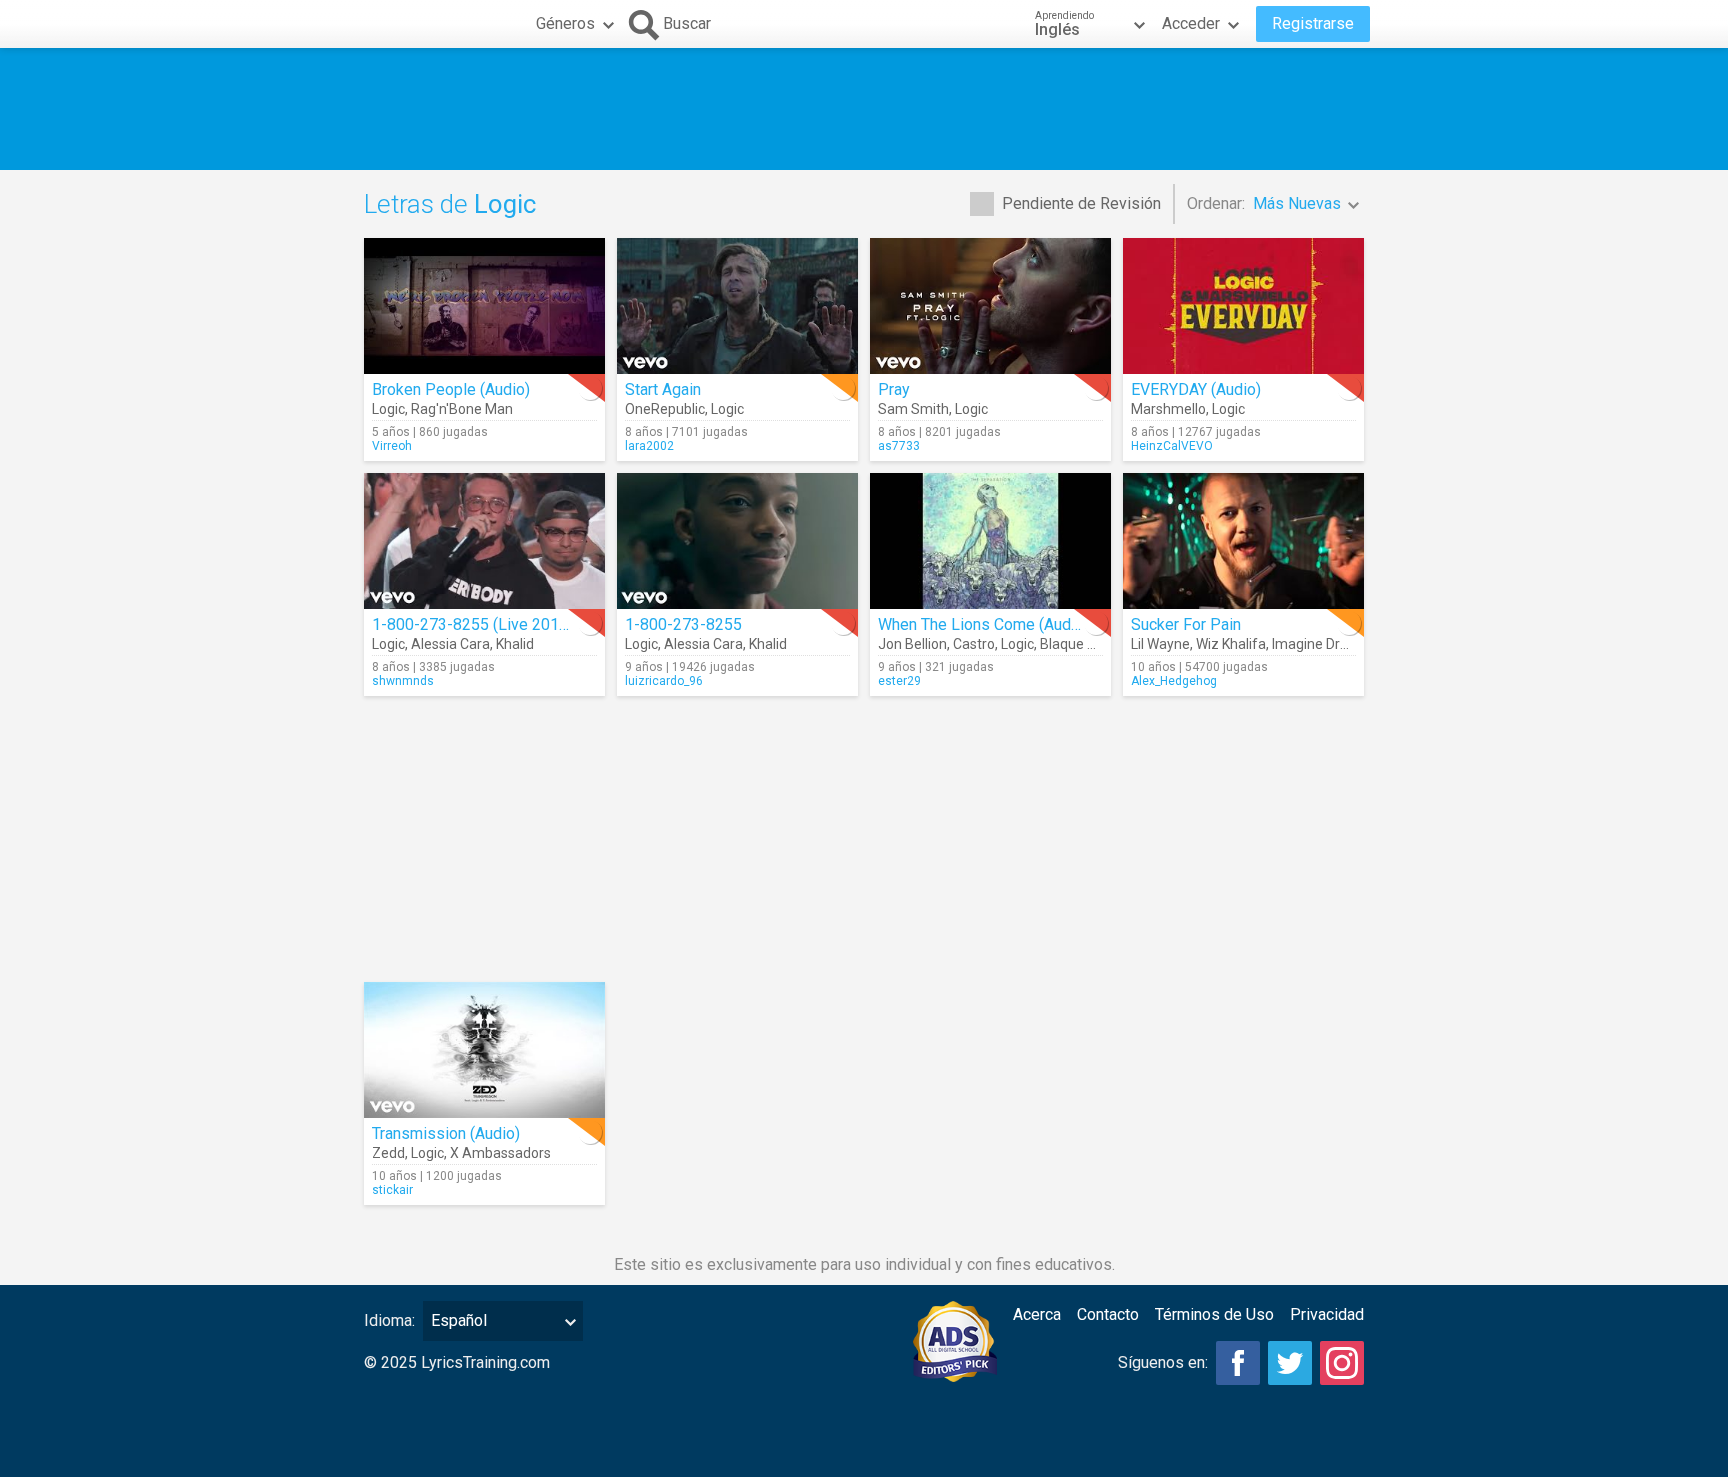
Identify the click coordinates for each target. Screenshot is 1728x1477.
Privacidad (1327, 1314)
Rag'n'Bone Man (462, 409)
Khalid (515, 644)
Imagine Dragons (1325, 644)
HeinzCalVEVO (1172, 446)
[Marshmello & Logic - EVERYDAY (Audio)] (1243, 306)
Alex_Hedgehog (1174, 681)
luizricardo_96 (664, 681)
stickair (392, 1190)
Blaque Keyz (1079, 644)
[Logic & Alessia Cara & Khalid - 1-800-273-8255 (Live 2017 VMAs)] (484, 541)
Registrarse (1313, 23)
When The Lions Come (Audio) (983, 624)
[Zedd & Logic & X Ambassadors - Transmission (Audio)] (484, 1050)
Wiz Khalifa (1231, 644)
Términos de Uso (1214, 1314)
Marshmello (1168, 409)
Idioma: (389, 1320)
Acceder (1191, 23)
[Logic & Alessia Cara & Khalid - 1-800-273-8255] (737, 541)
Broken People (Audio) (451, 389)
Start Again (663, 389)
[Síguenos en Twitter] (1290, 1363)
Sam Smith (913, 409)
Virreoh (392, 446)
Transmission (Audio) (446, 1133)
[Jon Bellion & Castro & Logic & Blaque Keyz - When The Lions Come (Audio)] (990, 541)
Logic (388, 409)
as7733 (899, 446)
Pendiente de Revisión (1081, 203)
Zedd (388, 1153)
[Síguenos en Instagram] (1342, 1363)
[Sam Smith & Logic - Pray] (990, 306)
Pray (894, 389)
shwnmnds (403, 681)
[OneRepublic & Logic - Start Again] (737, 306)
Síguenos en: (1163, 1362)
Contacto (1108, 1314)
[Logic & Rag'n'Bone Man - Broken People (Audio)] (484, 306)
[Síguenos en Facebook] (1238, 1363)
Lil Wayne (1160, 644)
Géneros (565, 23)
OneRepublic (665, 409)
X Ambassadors (500, 1153)
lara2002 (649, 446)
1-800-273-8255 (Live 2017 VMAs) (496, 624)
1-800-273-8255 (683, 624)
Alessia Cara (450, 644)
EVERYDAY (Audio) (1196, 389)
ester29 (899, 681)
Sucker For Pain (1186, 624)
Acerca (1037, 1314)
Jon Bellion (912, 644)
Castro (974, 644)
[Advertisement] (864, 109)
